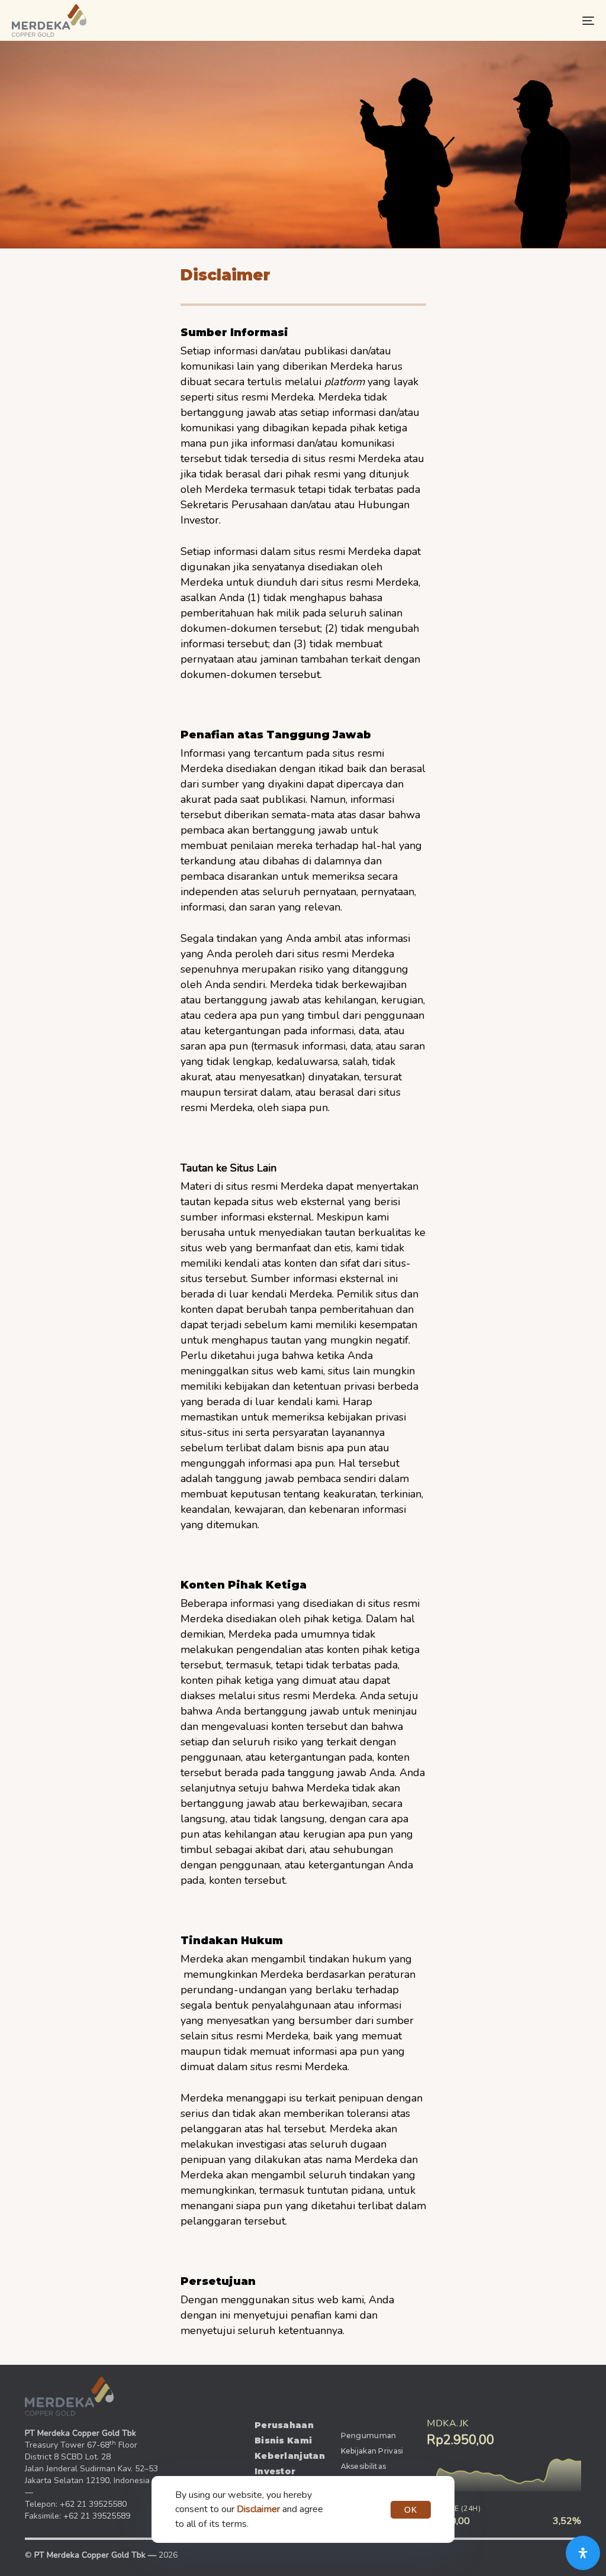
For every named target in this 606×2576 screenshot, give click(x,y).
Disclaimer (258, 2509)
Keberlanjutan (289, 2456)
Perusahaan (284, 2425)
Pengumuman (369, 2435)
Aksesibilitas (364, 2466)
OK (411, 2510)
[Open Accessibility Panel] (583, 2553)
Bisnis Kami (283, 2441)
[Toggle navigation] (497, 20)
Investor (275, 2471)
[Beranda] (69, 2396)
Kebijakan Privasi (372, 2451)
